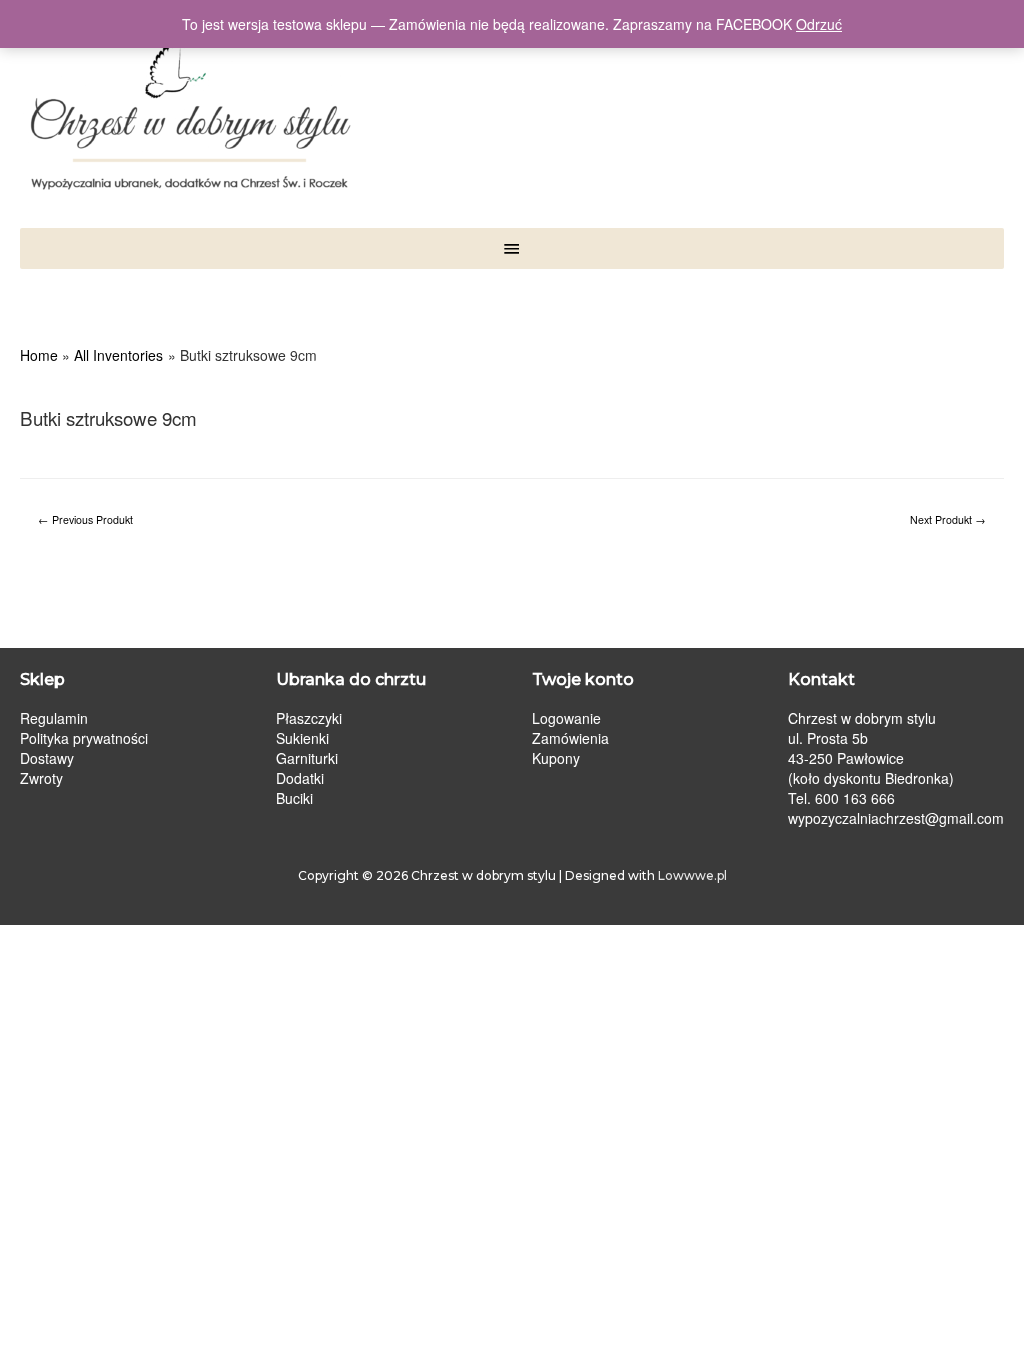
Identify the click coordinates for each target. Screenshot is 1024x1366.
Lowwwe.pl (692, 875)
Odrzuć (819, 24)
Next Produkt (948, 519)
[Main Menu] (512, 248)
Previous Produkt (85, 519)
